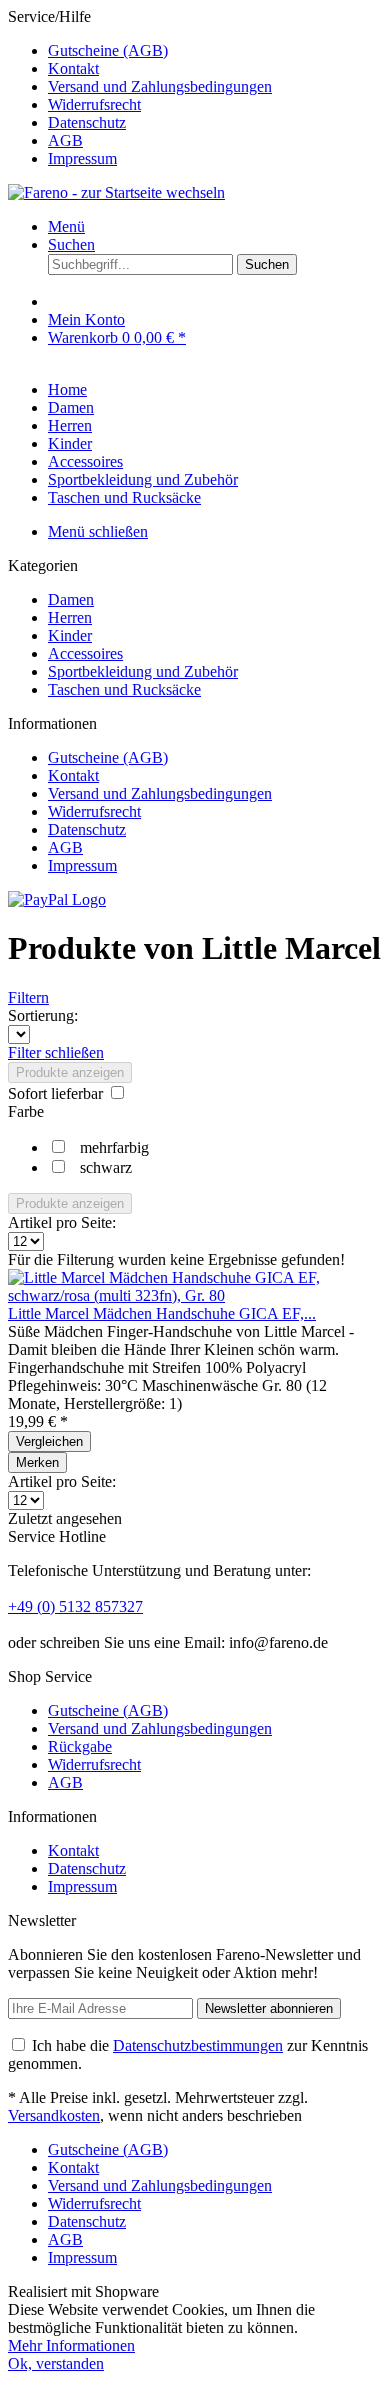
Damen (71, 599)
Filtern (28, 997)
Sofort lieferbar (57, 1093)
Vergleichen (49, 1441)
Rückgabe (80, 1746)
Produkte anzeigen (70, 1072)
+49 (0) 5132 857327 (75, 1606)
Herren (70, 617)
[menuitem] (215, 51)
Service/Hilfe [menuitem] (140, 87)
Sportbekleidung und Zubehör (143, 671)
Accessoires (85, 653)
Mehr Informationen (71, 2345)
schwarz (106, 1167)
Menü (66, 226)
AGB (65, 140)
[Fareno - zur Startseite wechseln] (116, 192)
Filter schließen (56, 1052)
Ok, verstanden (56, 2363)
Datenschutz (87, 122)
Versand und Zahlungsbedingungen (160, 86)
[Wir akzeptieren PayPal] (57, 899)
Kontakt (73, 68)
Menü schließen (98, 531)
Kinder (70, 635)
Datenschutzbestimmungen (198, 2045)
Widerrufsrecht (94, 104)
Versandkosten (54, 2115)
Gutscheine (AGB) (108, 50)
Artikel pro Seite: (62, 1222)
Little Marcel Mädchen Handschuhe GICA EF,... (162, 1313)
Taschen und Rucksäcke (124, 689)
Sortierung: (43, 1015)
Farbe (26, 1111)
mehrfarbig (114, 1147)
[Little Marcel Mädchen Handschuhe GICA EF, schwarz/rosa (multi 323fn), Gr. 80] (195, 1295)
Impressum (82, 158)
